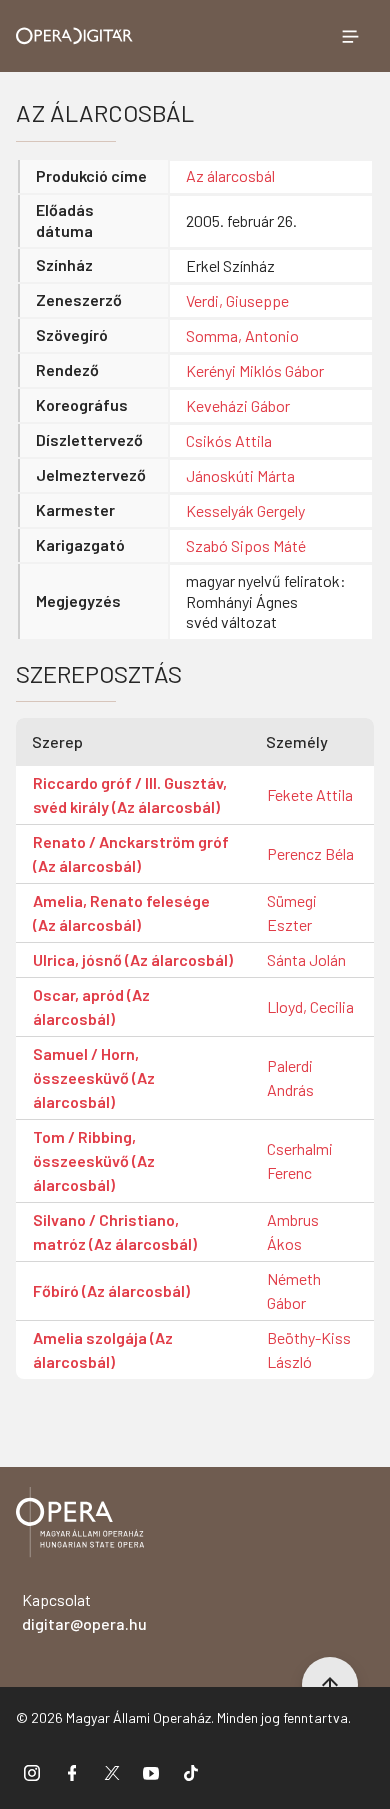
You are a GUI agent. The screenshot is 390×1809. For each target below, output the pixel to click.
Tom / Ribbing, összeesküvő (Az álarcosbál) (94, 1160)
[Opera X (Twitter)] (112, 1772)
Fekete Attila (310, 794)
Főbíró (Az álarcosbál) (111, 1290)
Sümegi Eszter (292, 912)
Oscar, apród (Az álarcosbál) (91, 1006)
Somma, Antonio (242, 335)
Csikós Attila (229, 440)
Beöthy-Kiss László (309, 1349)
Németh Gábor (294, 1290)
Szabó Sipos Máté (246, 545)
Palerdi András (290, 1077)
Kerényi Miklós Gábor (255, 370)
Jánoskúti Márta (240, 475)
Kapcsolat (84, 1611)
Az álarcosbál (230, 175)
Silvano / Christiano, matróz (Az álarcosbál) (115, 1231)
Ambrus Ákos (293, 1231)
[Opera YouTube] (151, 1772)
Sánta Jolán (306, 959)
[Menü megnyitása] (350, 36)
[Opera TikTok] (191, 1772)
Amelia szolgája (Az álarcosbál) (103, 1349)
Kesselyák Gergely (245, 510)
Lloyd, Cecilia (310, 1006)
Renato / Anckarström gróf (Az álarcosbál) (131, 853)
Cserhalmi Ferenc (300, 1160)
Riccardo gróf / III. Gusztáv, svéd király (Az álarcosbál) (130, 794)
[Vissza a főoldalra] (80, 1525)
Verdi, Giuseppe (237, 300)
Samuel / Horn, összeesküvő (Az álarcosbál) (94, 1077)
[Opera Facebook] (72, 1772)
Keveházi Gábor (238, 405)
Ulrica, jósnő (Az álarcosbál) (133, 959)
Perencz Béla (310, 853)
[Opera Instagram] (32, 1772)
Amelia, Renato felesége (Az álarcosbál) (121, 912)
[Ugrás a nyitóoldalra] (74, 36)
